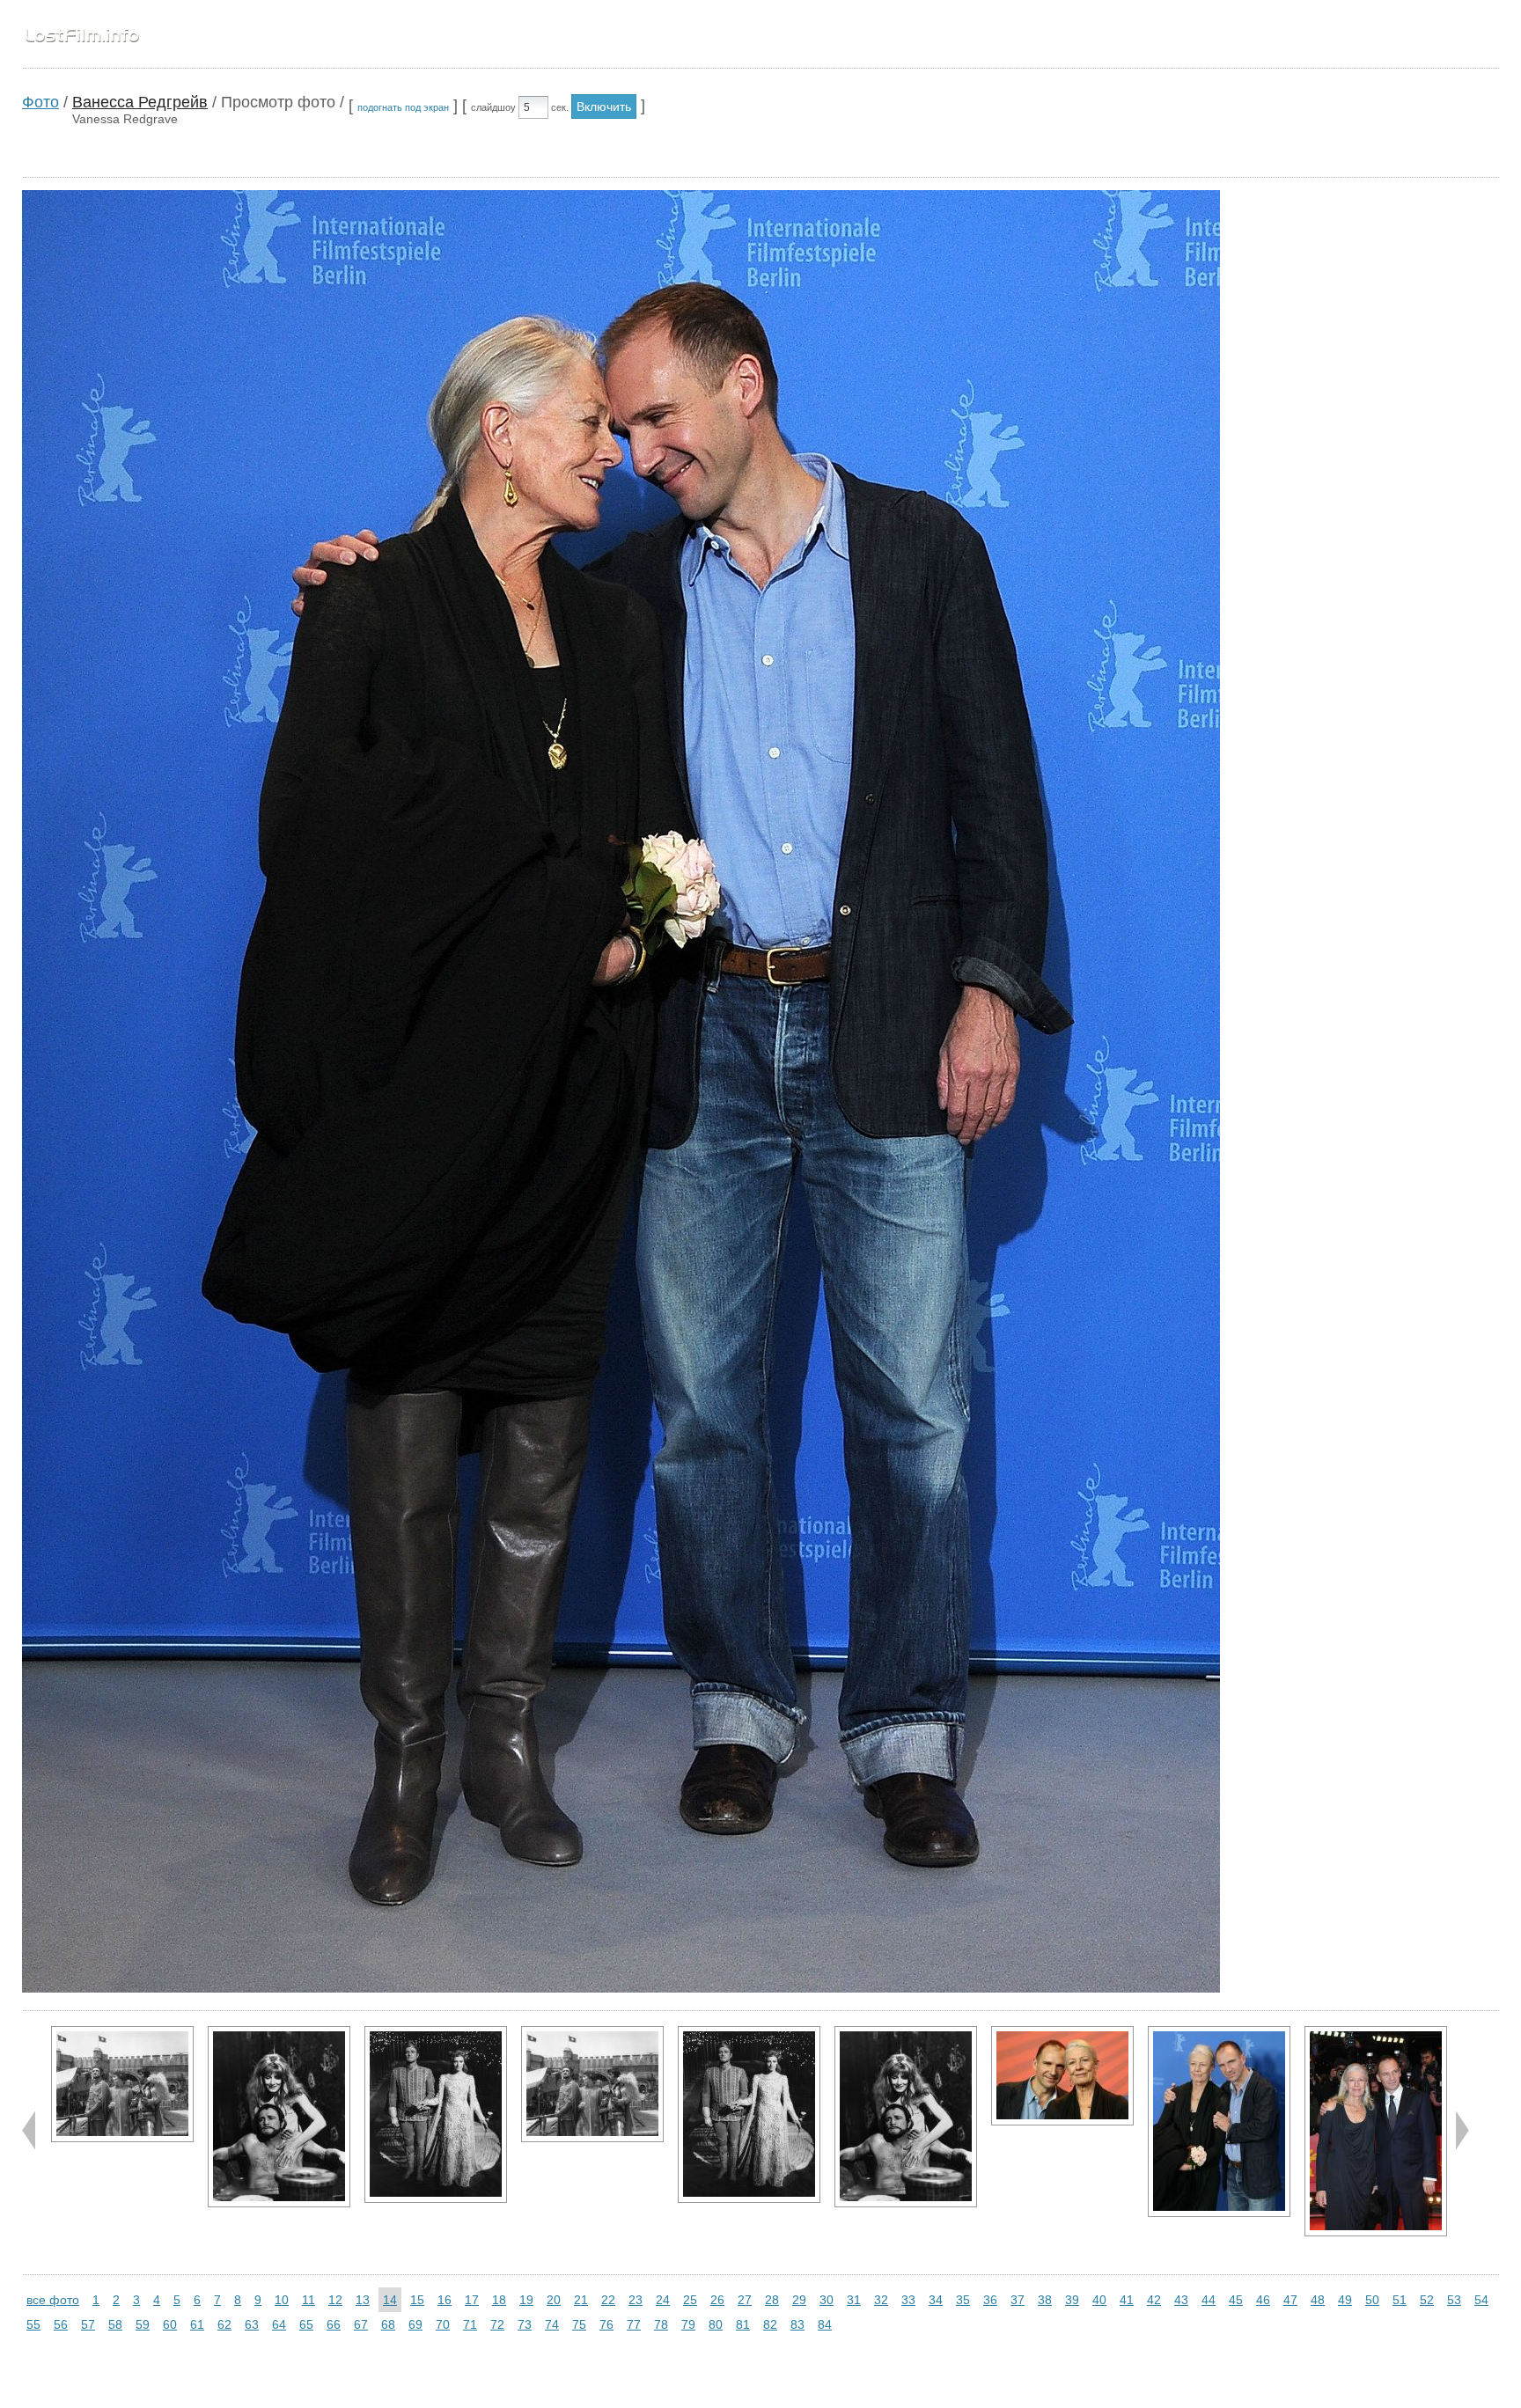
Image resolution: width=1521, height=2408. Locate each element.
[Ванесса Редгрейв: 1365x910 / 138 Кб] (1062, 2076)
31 (854, 2300)
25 (690, 2300)
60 (170, 2324)
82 (770, 2324)
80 (716, 2324)
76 (606, 2324)
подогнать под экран (403, 107)
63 (252, 2324)
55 (33, 2324)
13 (363, 2300)
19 (526, 2300)
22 (608, 2300)
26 (717, 2300)
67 (361, 2324)
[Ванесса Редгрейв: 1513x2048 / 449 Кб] (1219, 2122)
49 (1345, 2300)
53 (1454, 2300)
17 (472, 2300)
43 (1181, 2300)
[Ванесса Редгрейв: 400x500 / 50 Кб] (436, 2114)
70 (443, 2324)
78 (661, 2324)
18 (499, 2300)
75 (579, 2324)
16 (445, 2300)
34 (936, 2300)
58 (115, 2324)
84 (825, 2324)
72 (497, 2324)
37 (1018, 2300)
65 (306, 2324)
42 (1154, 2300)
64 (279, 2324)
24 (663, 2300)
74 (552, 2324)
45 (1236, 2300)
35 (963, 2300)
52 (1427, 2300)
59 (143, 2324)
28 (772, 2300)
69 (415, 2324)
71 (470, 2324)
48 (1318, 2300)
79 (688, 2324)
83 (797, 2324)
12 (335, 2300)
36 (990, 2300)
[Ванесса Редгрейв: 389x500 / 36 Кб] (279, 2117)
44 (1209, 2300)
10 (282, 2300)
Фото (40, 102)
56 (61, 2324)
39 (1072, 2300)
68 (388, 2324)
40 (1099, 2300)
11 (309, 2300)
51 (1400, 2300)
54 (1481, 2300)
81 (743, 2324)
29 (799, 2300)
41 (1127, 2300)
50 (1372, 2300)
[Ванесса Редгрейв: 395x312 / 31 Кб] (122, 2084)
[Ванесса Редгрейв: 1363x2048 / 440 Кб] (1376, 2131)
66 (334, 2324)
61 (197, 2324)
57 (88, 2324)
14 (390, 2300)
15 (417, 2300)
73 (525, 2324)
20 (554, 2300)
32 (881, 2300)
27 (745, 2300)
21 (581, 2300)
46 (1263, 2300)
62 (224, 2324)
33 (908, 2300)
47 (1290, 2300)
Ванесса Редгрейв (140, 102)
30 (827, 2300)
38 (1045, 2300)
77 (634, 2324)
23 (636, 2300)
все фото (53, 2300)
